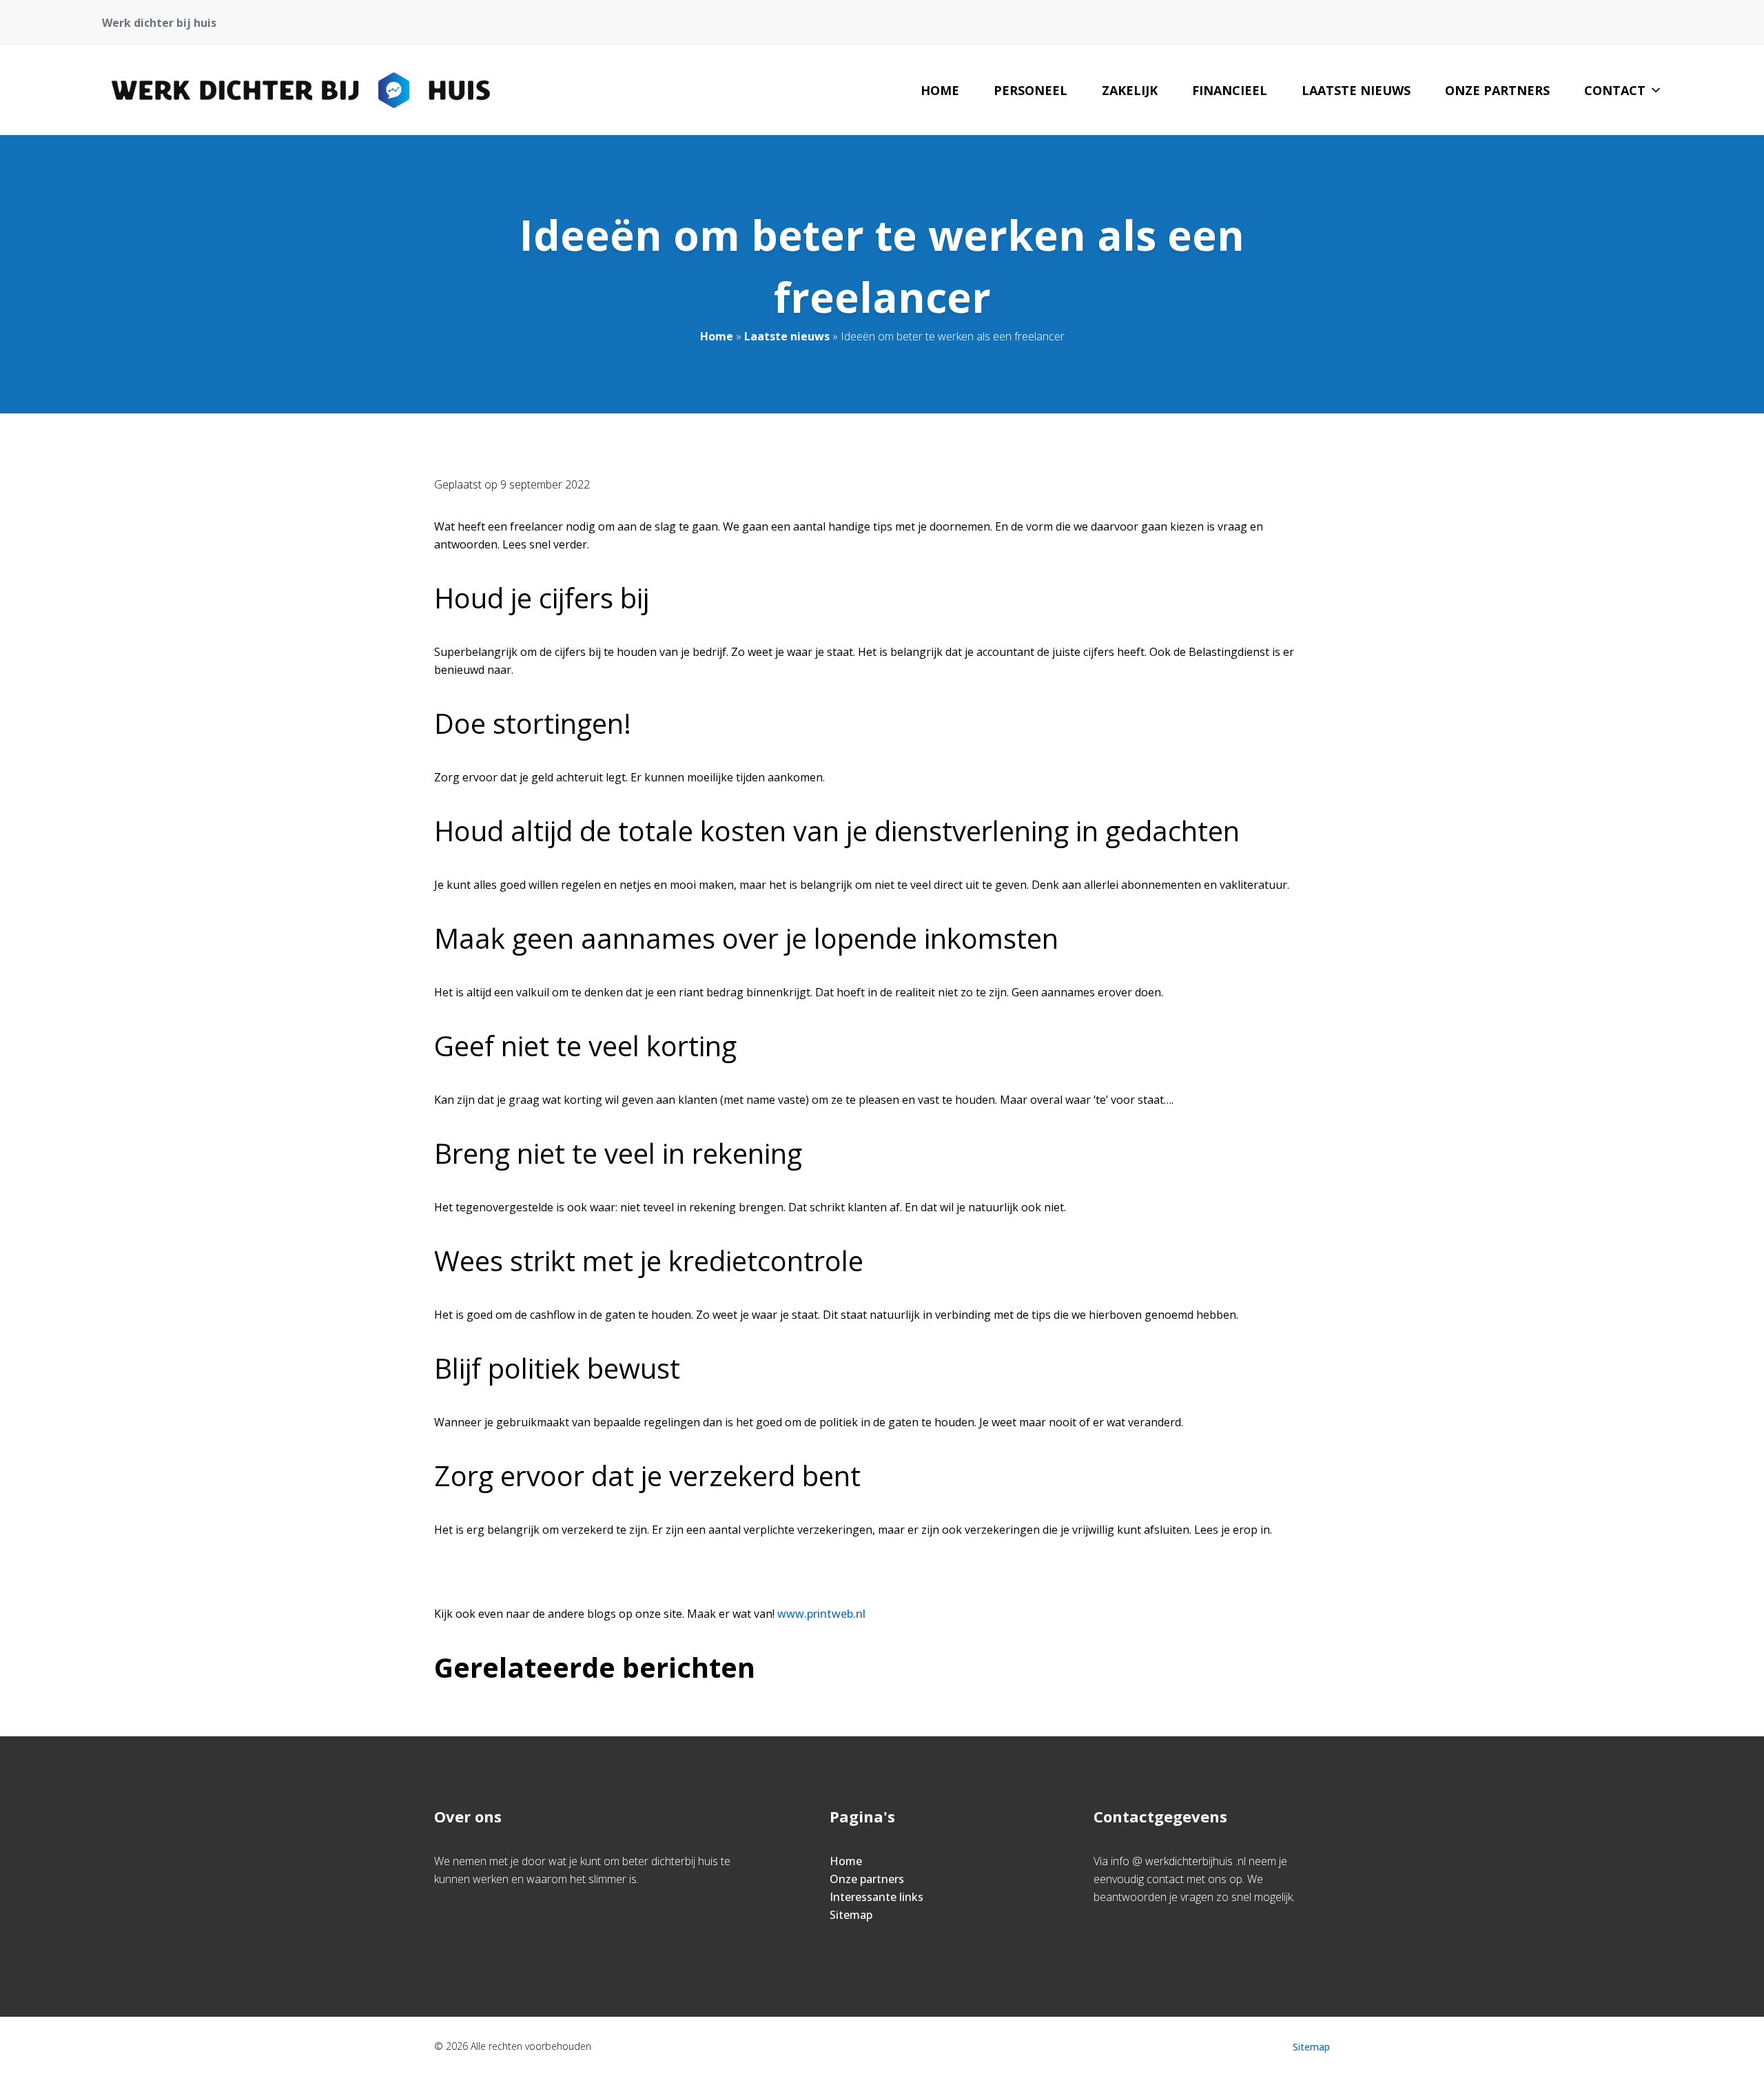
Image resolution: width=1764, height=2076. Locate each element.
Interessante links (876, 1897)
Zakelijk (1130, 90)
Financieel (1230, 90)
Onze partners (1497, 90)
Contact (1615, 90)
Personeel (1030, 90)
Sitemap (851, 1915)
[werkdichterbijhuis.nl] (301, 90)
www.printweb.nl (821, 1614)
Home (940, 90)
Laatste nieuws (1356, 90)
